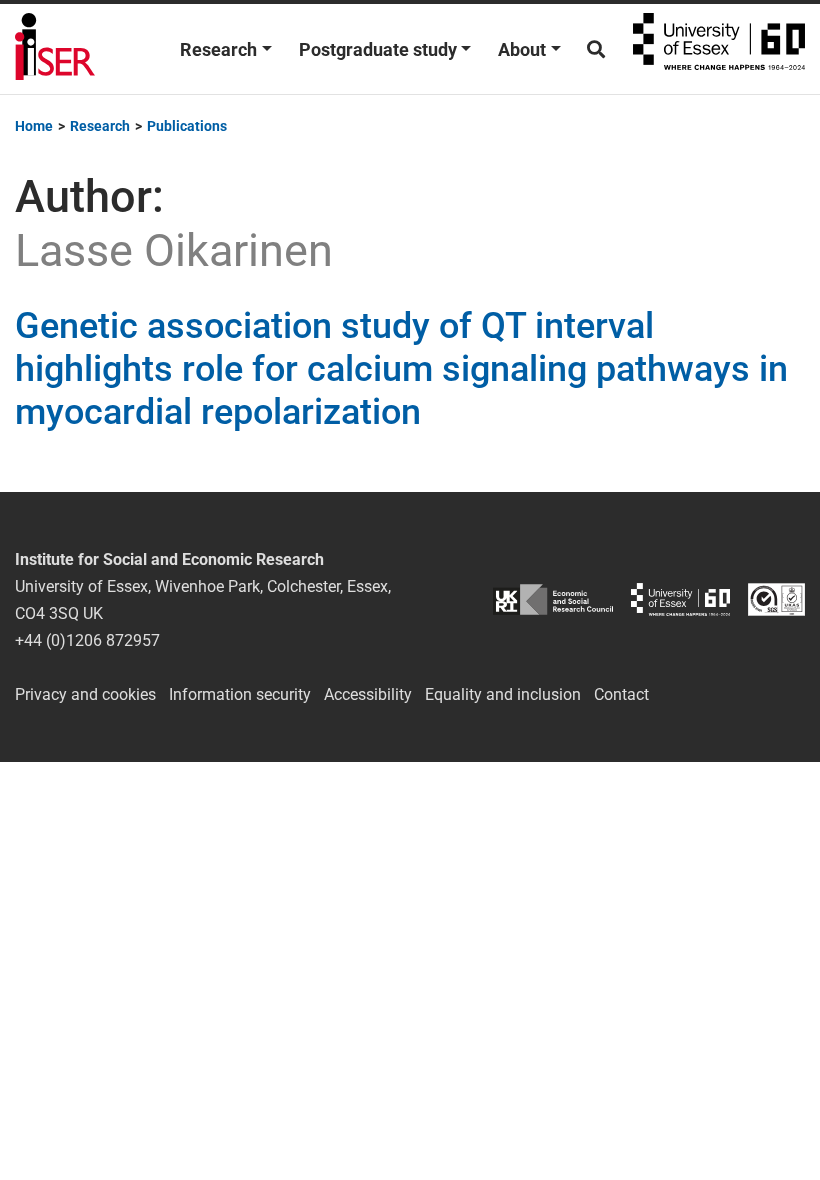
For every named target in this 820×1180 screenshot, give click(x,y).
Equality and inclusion (503, 694)
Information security (240, 694)
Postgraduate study (378, 49)
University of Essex (719, 49)
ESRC (553, 599)
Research (218, 49)
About (522, 49)
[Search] (596, 49)
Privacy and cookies (85, 694)
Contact (621, 694)
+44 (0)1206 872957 (87, 640)
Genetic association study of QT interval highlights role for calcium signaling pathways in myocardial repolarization (401, 369)
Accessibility (368, 694)
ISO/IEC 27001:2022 (776, 599)
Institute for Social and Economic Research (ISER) (55, 49)
